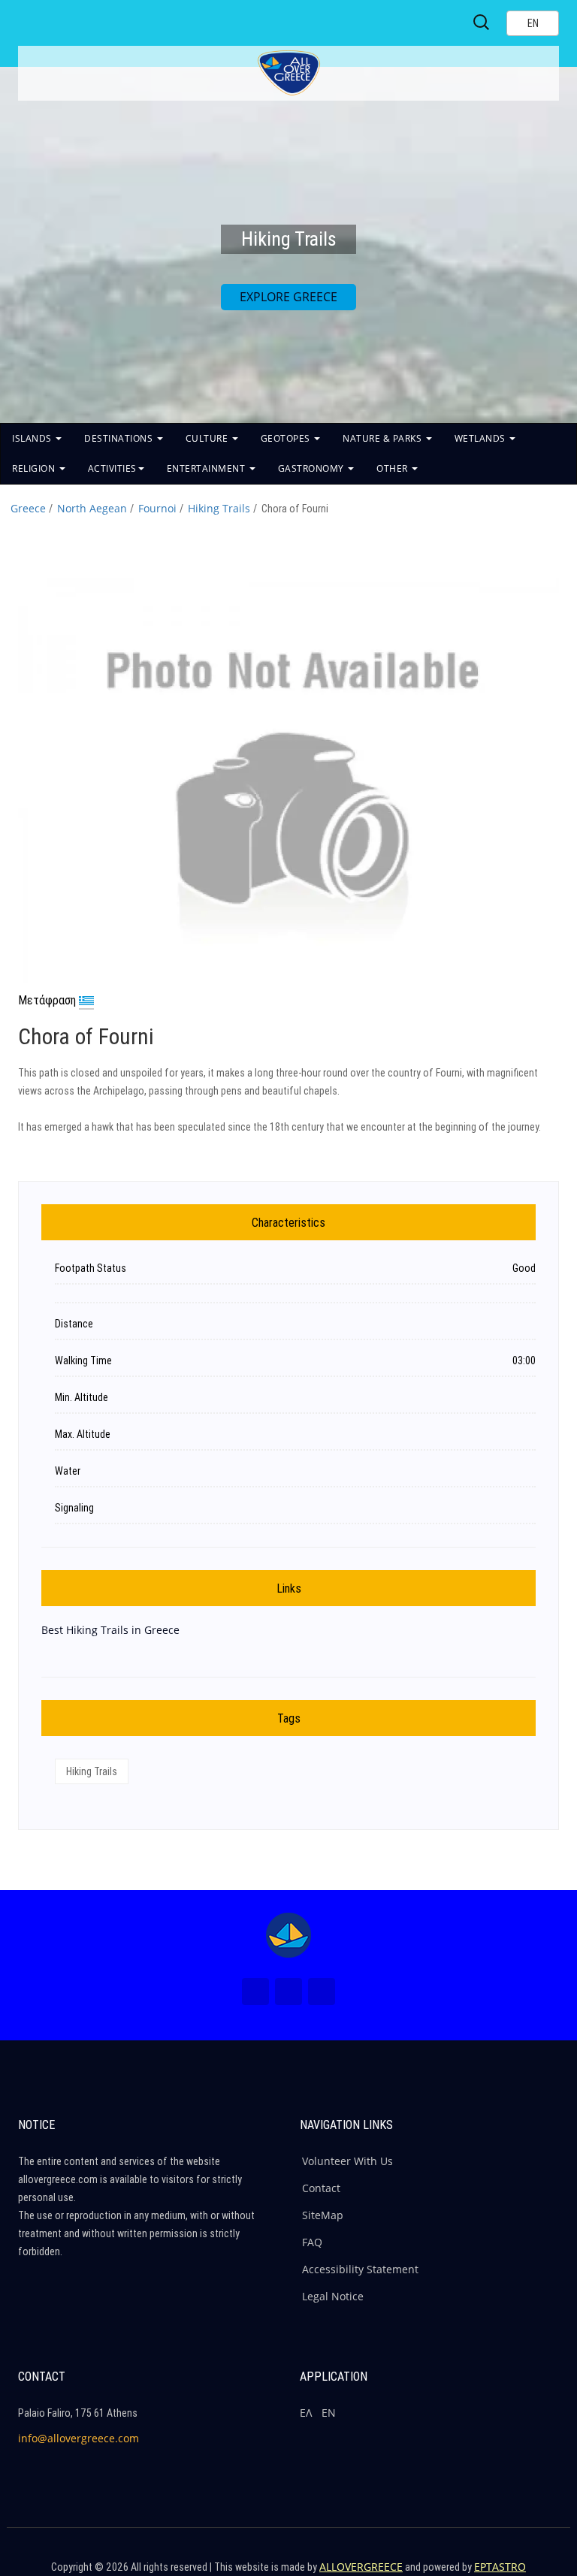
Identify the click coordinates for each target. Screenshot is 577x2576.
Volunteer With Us (347, 2161)
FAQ (312, 2242)
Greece (28, 508)
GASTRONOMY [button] (313, 468)
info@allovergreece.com (79, 2438)
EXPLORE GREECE (288, 297)
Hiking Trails (219, 508)
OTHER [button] (393, 468)
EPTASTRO (500, 2567)
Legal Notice (333, 2296)
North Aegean (92, 508)
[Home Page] (288, 1935)
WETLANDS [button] (482, 438)
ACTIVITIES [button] (112, 468)
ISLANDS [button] (33, 438)
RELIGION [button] (35, 468)
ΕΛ (306, 2413)
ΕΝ (329, 2413)
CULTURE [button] (208, 438)
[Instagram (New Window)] (288, 1992)
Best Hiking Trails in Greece (110, 1630)
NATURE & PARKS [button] (384, 438)
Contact (321, 2188)
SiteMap (323, 2215)
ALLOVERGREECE (361, 2567)
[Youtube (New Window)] (322, 1992)
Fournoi (157, 508)
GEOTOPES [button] (287, 438)
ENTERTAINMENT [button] (207, 468)
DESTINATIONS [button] (120, 438)
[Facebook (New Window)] (255, 1992)
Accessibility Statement (360, 2269)
